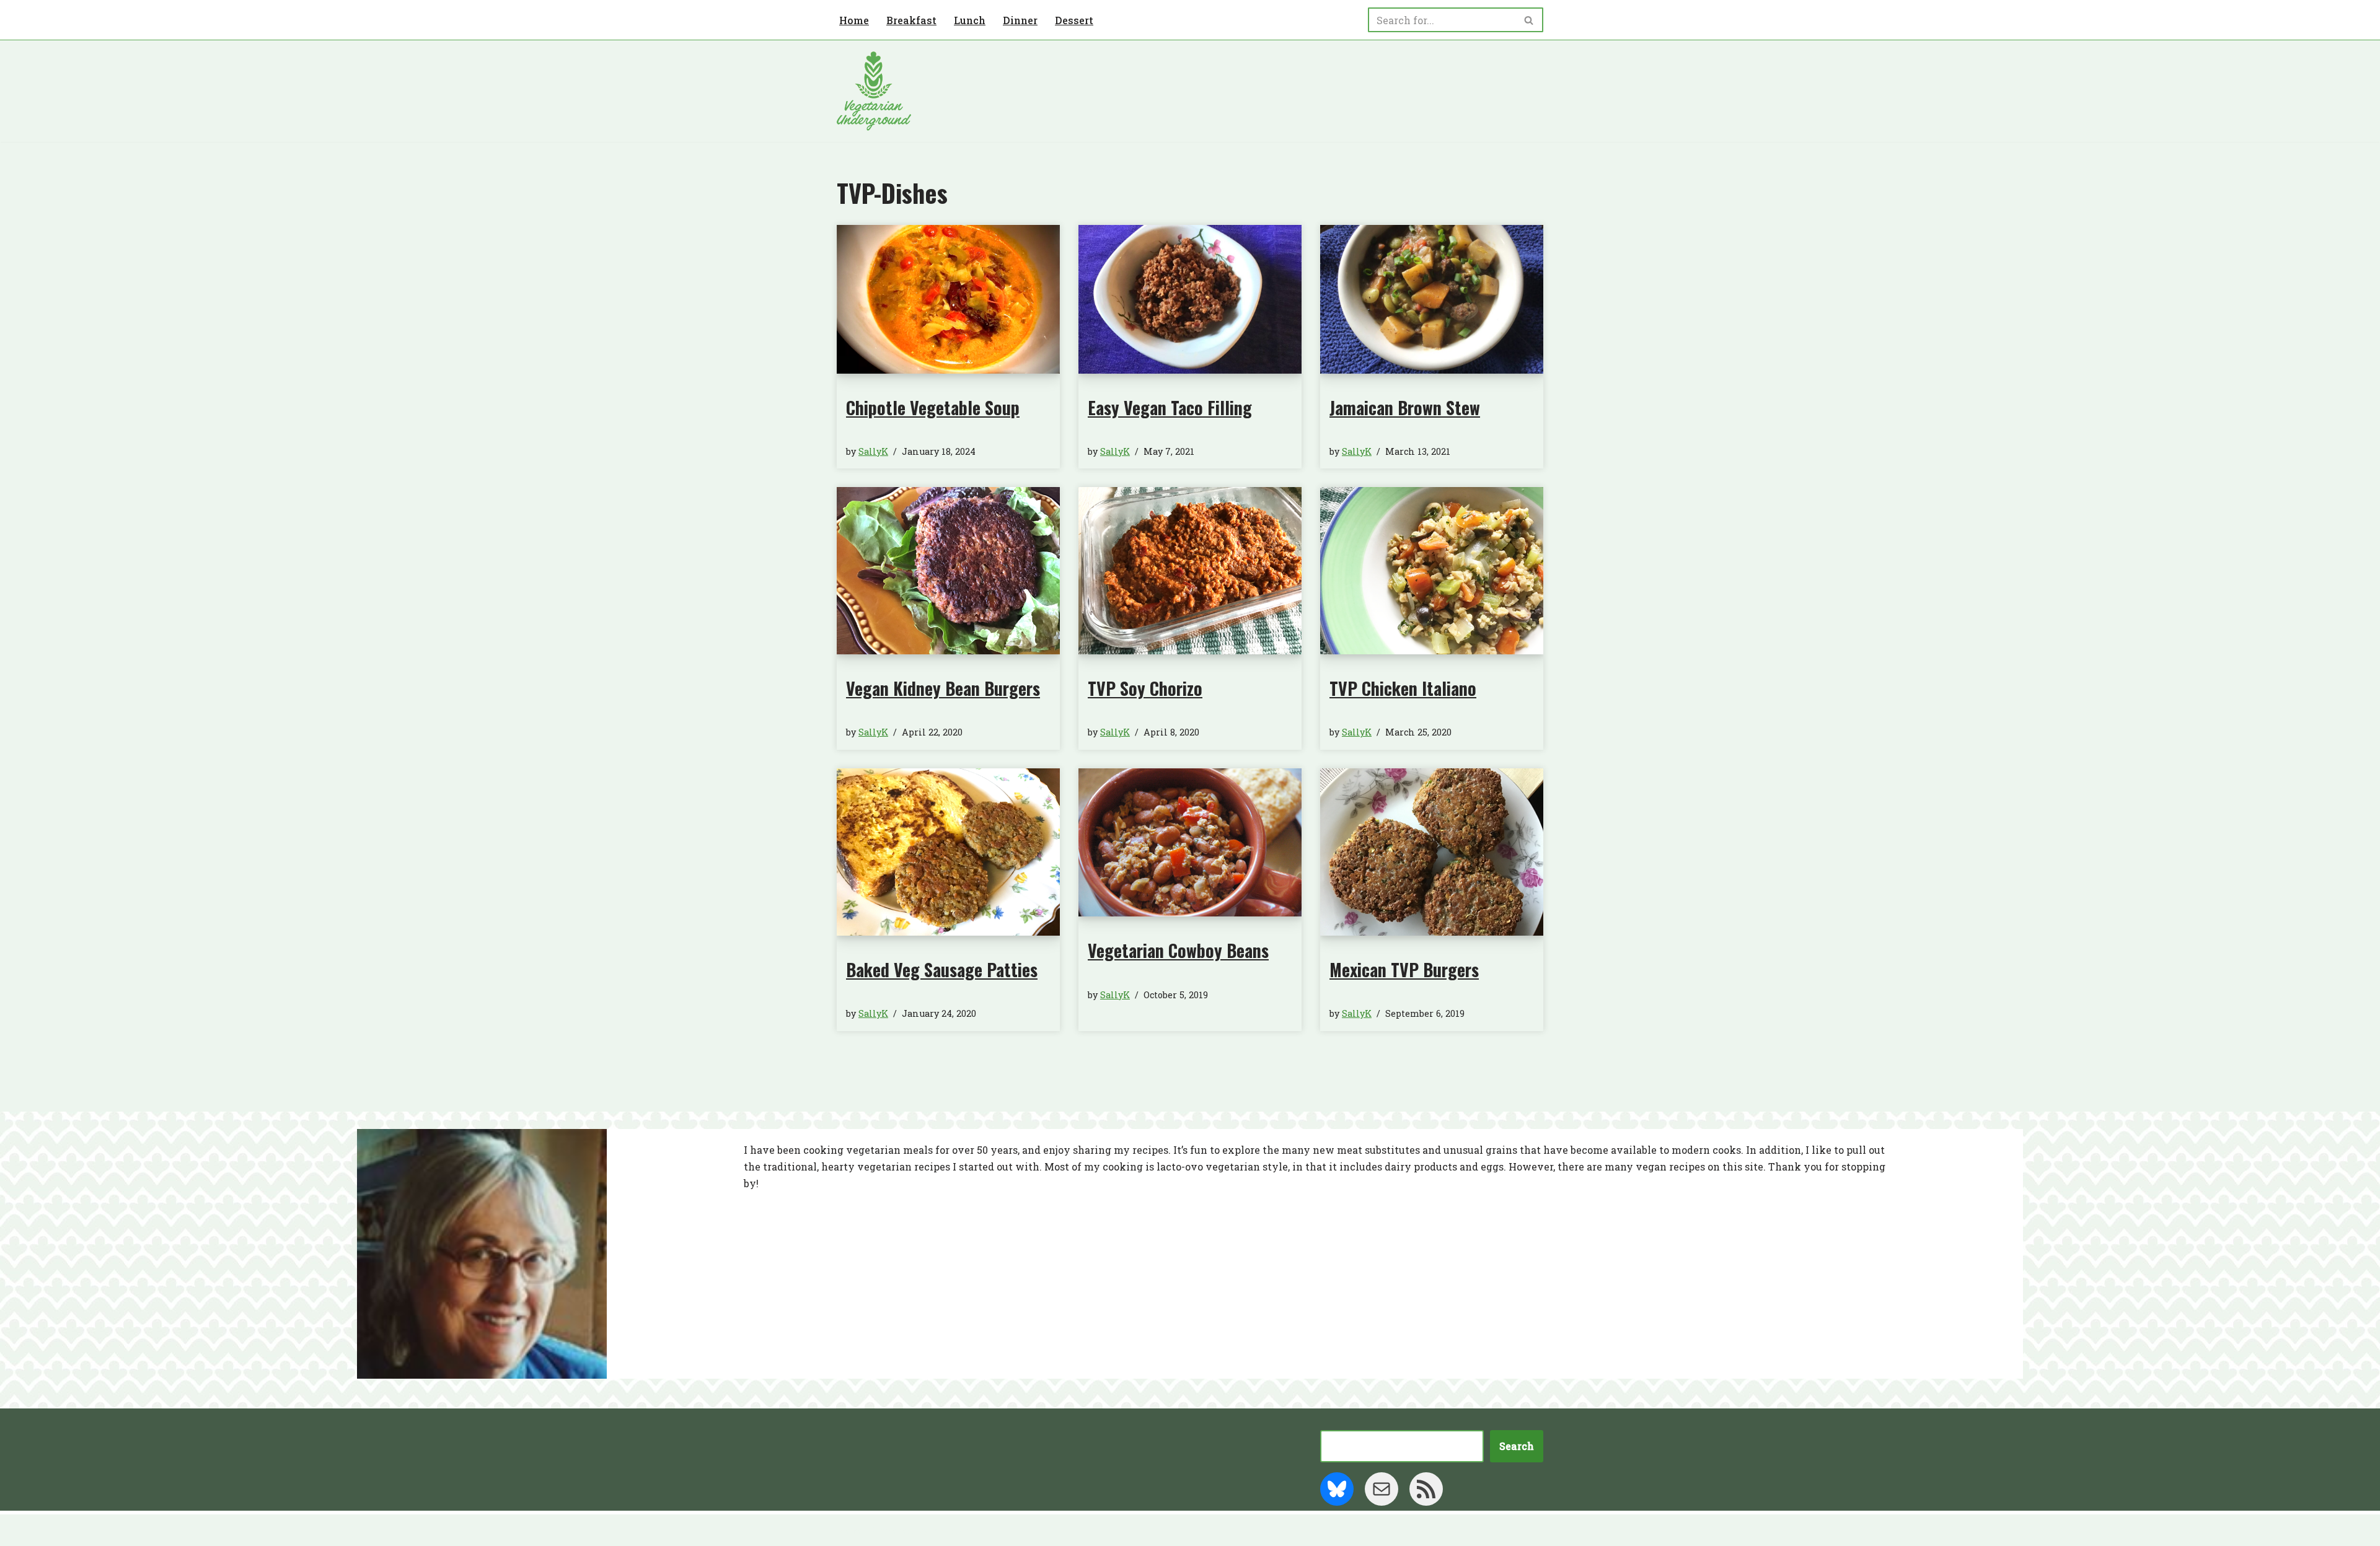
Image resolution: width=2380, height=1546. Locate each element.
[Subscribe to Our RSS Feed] (1426, 1489)
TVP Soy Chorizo (1145, 688)
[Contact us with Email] (1382, 1489)
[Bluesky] (1337, 1489)
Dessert (1074, 20)
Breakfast (911, 20)
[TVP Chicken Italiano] (1432, 571)
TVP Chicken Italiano (1403, 688)
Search (1517, 1446)
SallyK (873, 451)
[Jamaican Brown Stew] (1432, 299)
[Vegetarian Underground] (874, 91)
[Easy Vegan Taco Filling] (1190, 299)
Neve (850, 1530)
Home (854, 20)
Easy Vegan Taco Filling (1170, 407)
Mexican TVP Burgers (1404, 969)
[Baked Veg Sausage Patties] (948, 852)
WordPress (958, 1530)
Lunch (970, 20)
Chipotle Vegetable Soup (933, 407)
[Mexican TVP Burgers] (1432, 852)
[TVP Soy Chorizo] (1190, 571)
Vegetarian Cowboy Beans (1178, 950)
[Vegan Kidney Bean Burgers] (948, 571)
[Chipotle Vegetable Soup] (948, 299)
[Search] (1529, 20)
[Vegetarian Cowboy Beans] (1190, 842)
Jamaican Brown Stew (1405, 407)
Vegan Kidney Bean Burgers (943, 688)
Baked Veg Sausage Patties (942, 969)
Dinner (1020, 20)
